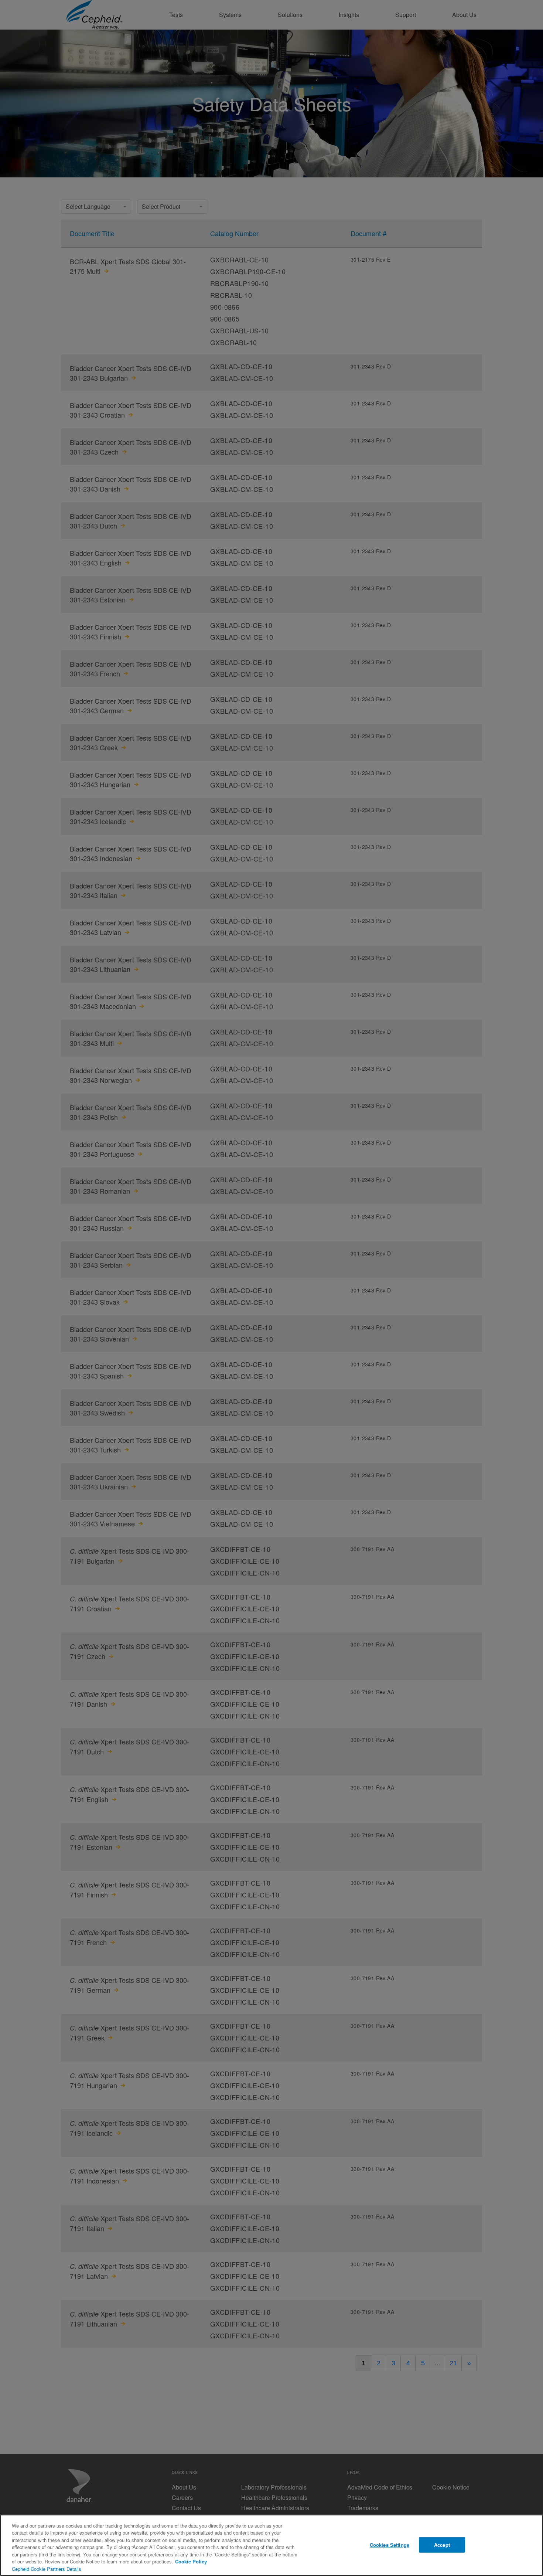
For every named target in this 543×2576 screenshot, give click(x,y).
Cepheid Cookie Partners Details (47, 2569)
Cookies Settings (390, 2545)
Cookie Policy (191, 2561)
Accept (442, 2545)
